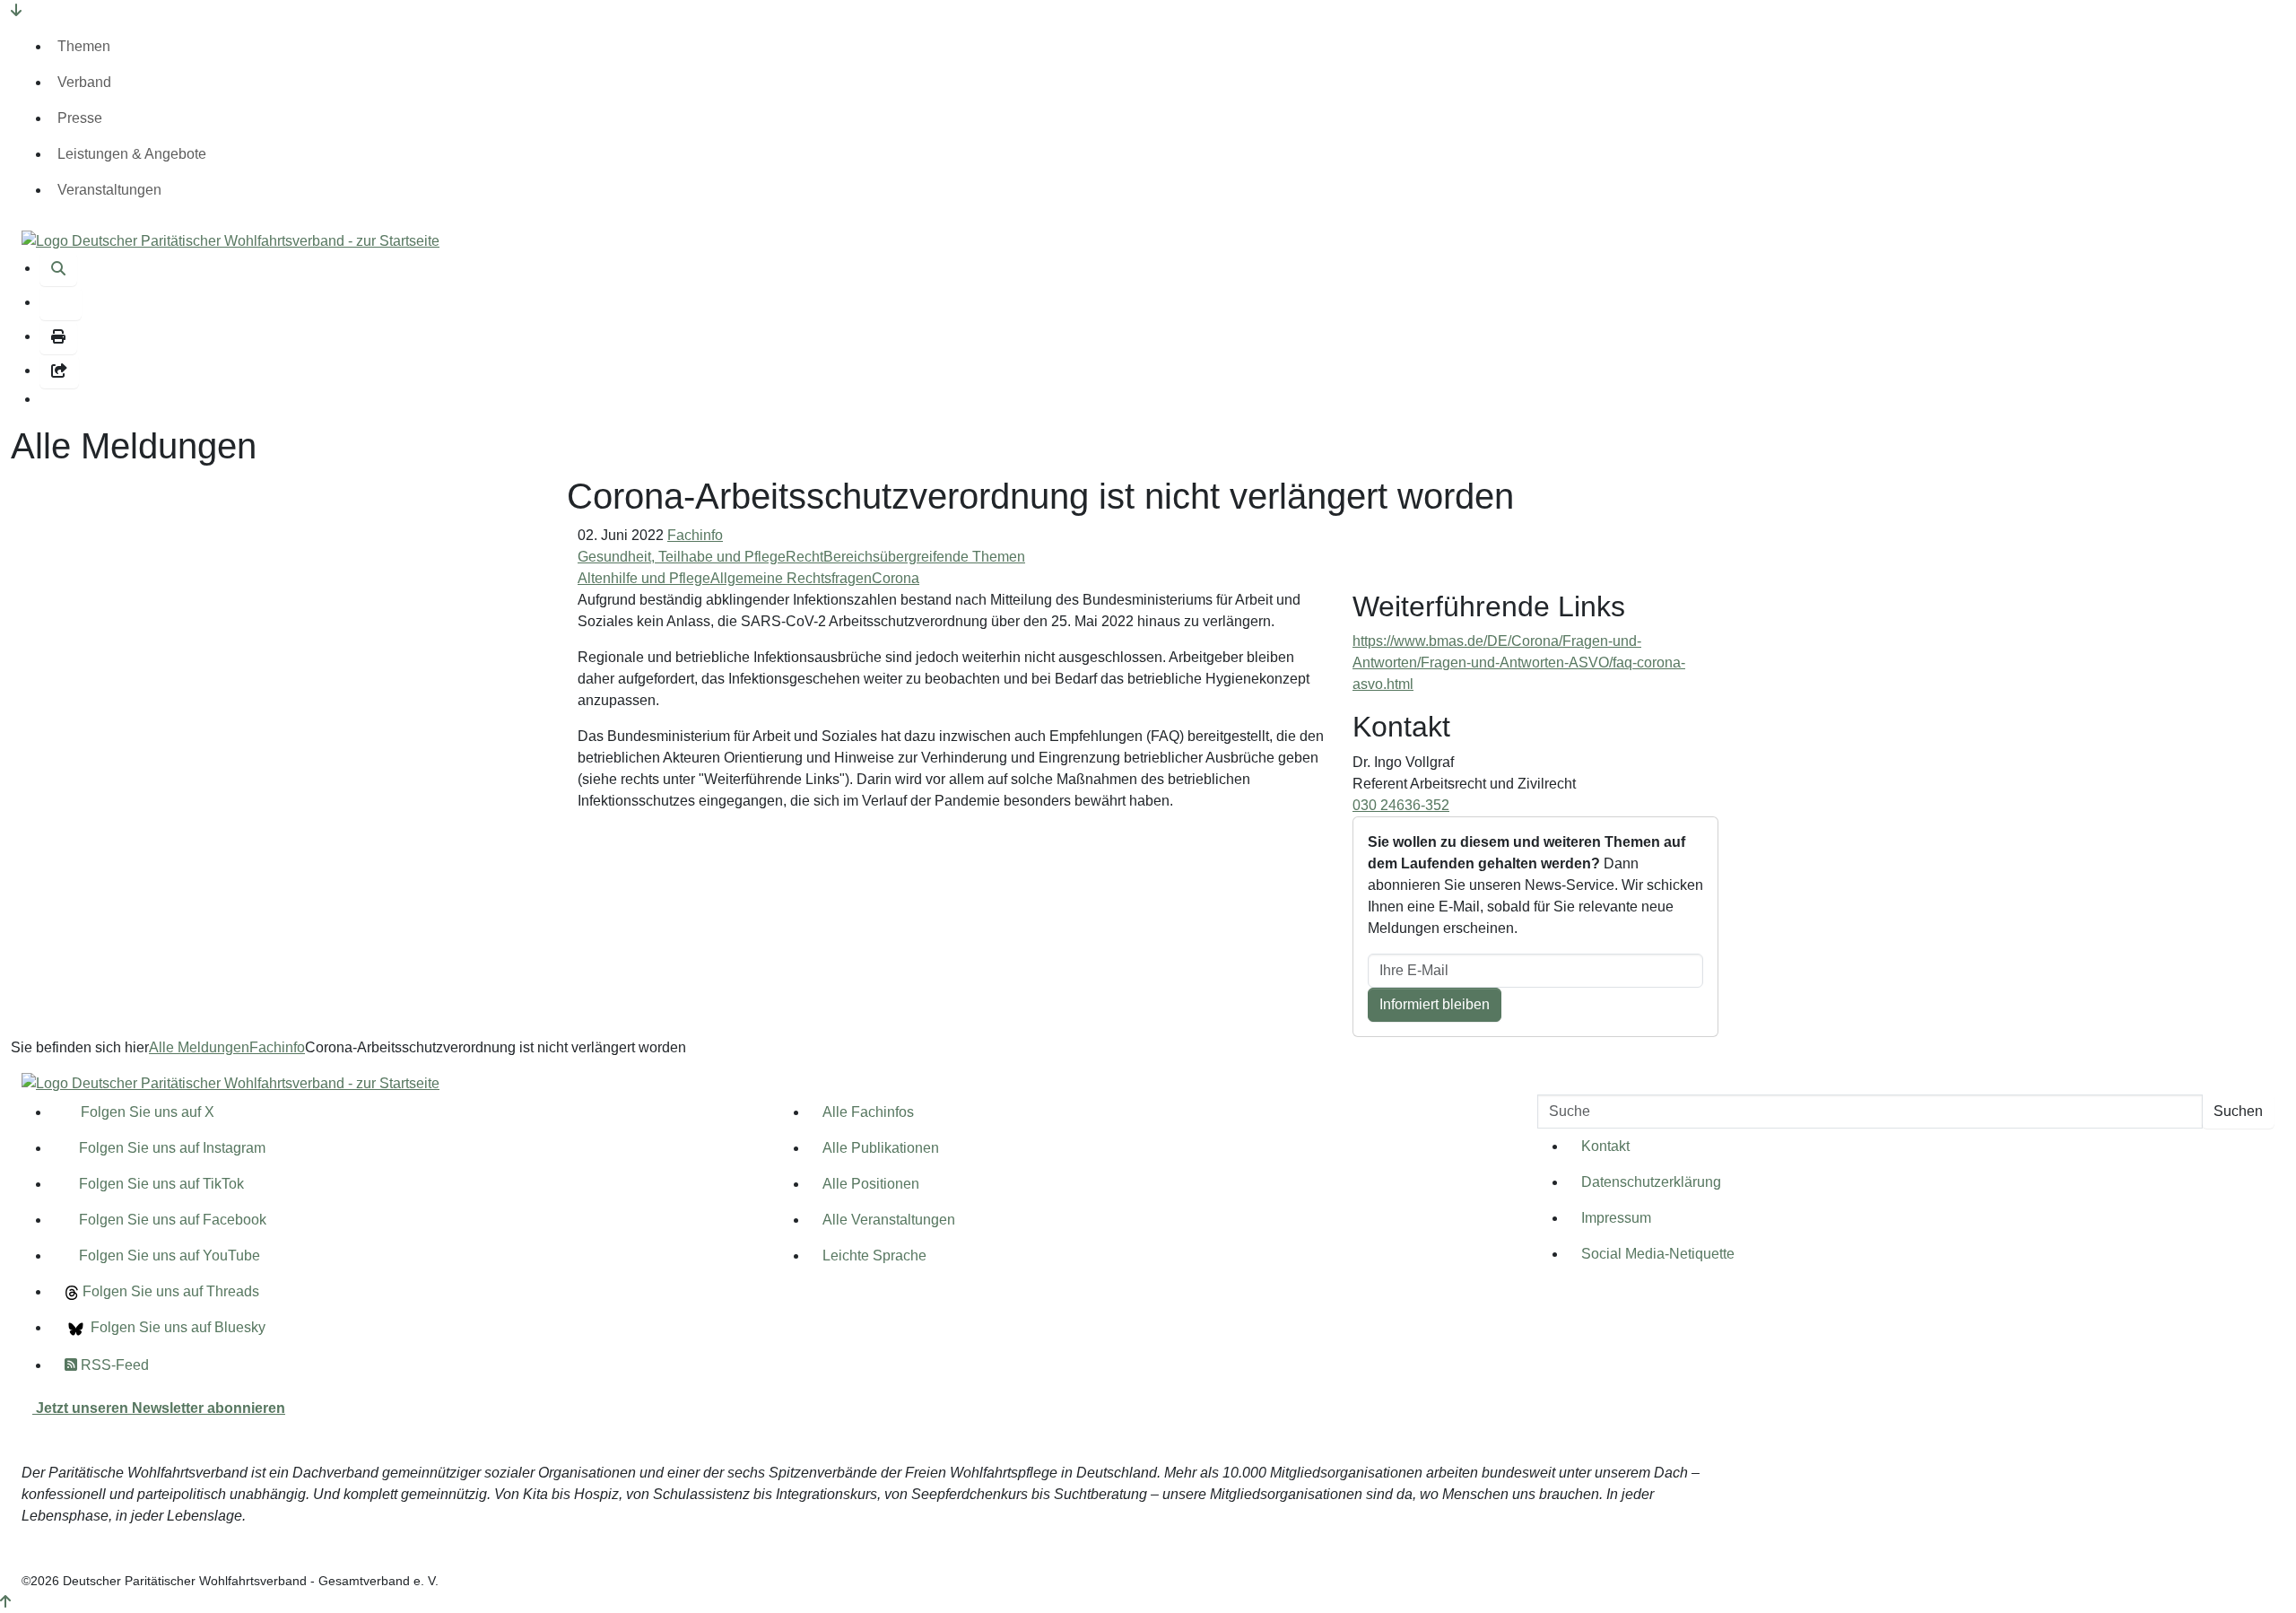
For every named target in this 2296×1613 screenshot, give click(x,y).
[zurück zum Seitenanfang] (5, 1602)
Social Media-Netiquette (1658, 1254)
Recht (804, 557)
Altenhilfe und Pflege (644, 578)
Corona (896, 578)
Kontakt (1605, 1146)
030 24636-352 (1401, 805)
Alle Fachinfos (868, 1112)
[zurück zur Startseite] (230, 240)
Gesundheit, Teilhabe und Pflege (682, 557)
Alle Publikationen (881, 1148)
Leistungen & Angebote (132, 154)
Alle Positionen (871, 1184)
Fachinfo (695, 535)
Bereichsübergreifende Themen (924, 557)
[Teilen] (59, 371)
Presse (80, 118)
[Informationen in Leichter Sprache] (61, 303)
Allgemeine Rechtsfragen (791, 578)
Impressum (1616, 1218)
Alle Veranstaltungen (889, 1220)
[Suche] (58, 269)
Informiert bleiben (1435, 1004)
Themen (84, 46)
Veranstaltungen (109, 190)
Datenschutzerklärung (1651, 1182)
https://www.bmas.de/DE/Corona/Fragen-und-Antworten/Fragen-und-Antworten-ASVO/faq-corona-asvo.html (1519, 663)
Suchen (2238, 1111)
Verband (84, 82)
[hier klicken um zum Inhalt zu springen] (16, 10)
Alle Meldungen (199, 1047)
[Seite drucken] (58, 337)
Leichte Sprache (874, 1256)
